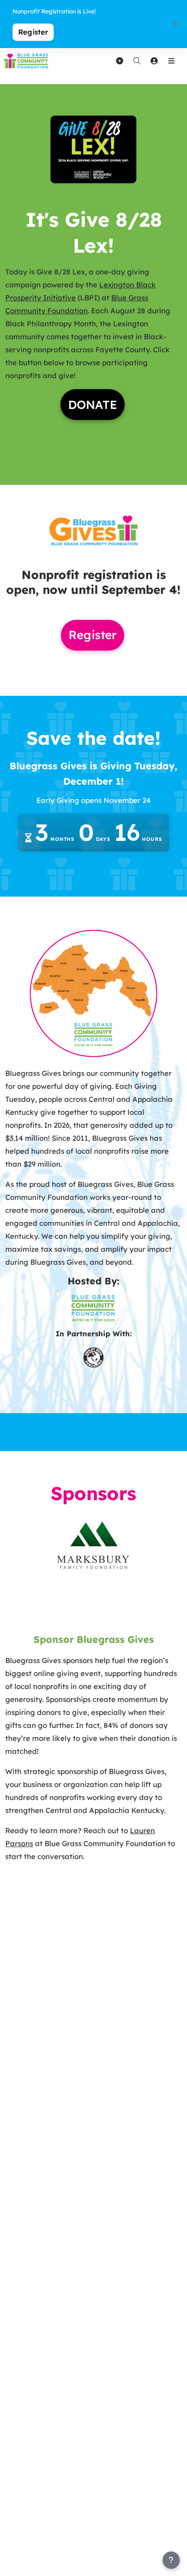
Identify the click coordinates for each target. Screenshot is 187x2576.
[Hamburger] (171, 61)
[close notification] (175, 24)
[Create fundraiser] (119, 61)
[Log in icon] (154, 61)
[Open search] (137, 61)
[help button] (171, 2560)
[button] (93, 149)
